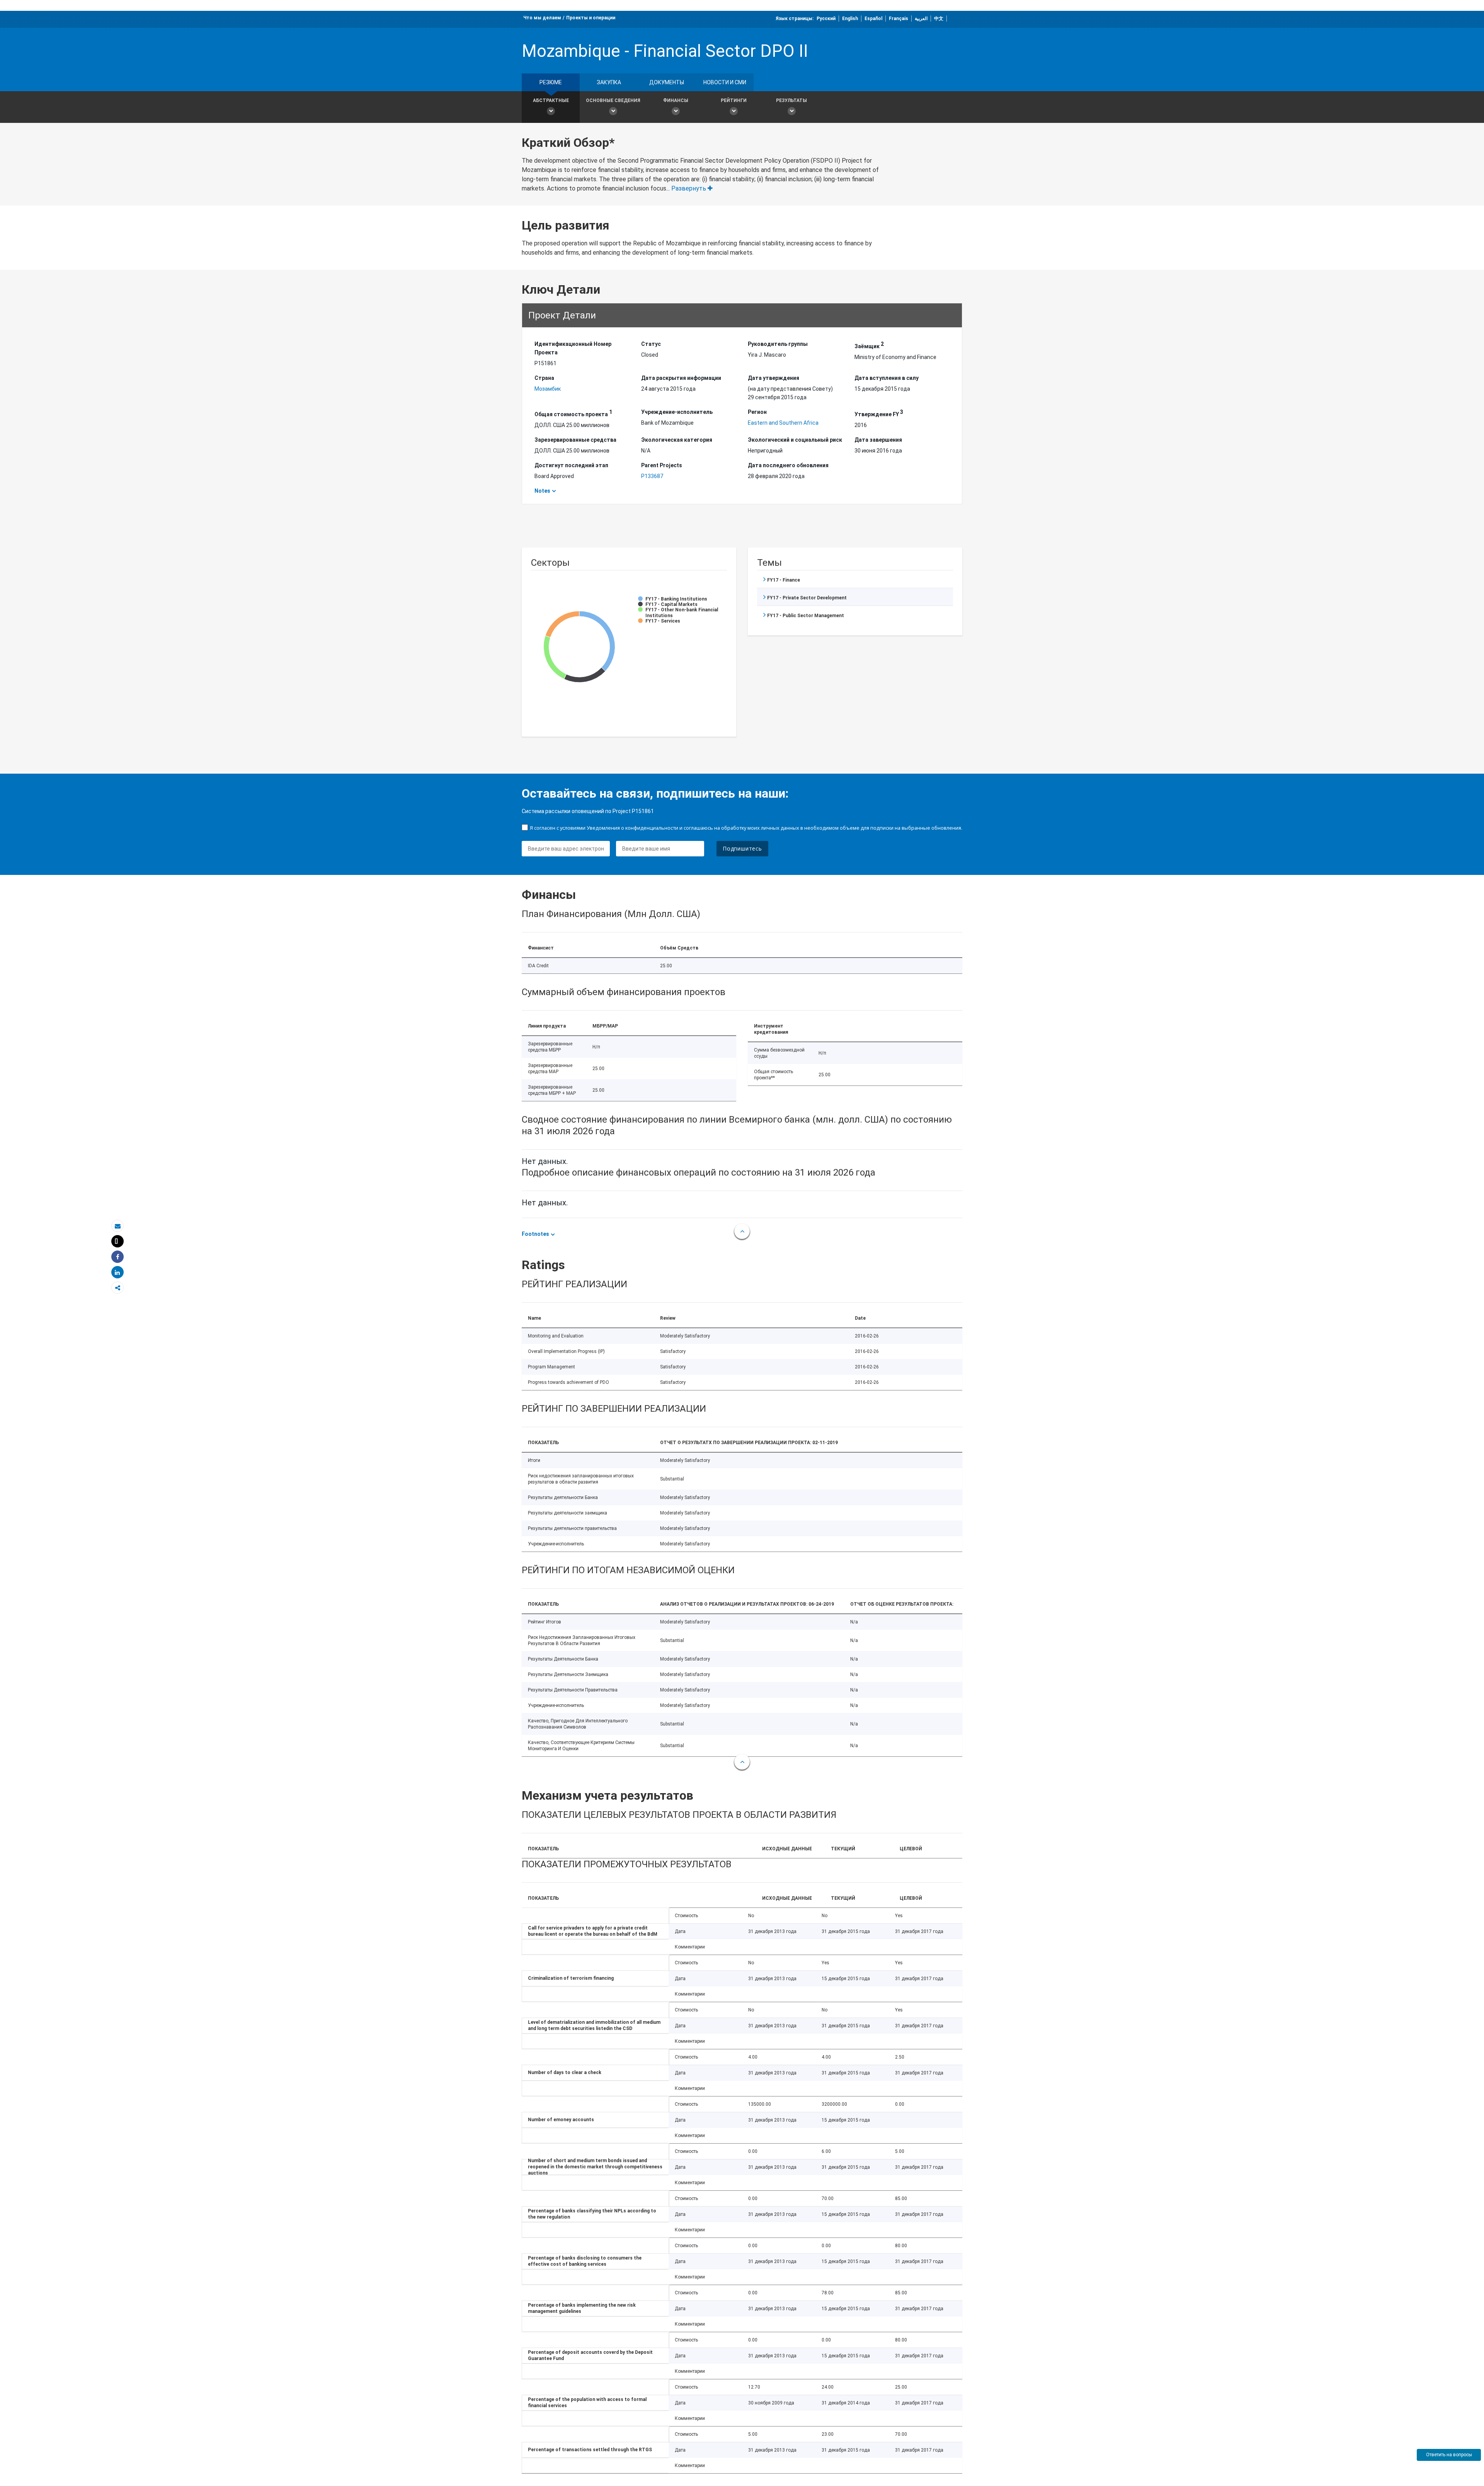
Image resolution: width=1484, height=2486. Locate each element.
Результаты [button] (791, 100)
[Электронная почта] (117, 1226)
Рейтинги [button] (734, 100)
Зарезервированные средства (575, 440)
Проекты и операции (591, 18)
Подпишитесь (742, 848)
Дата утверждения (773, 378)
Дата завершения (878, 440)
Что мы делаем (542, 18)
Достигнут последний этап (571, 465)
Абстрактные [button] (551, 100)
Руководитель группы (778, 344)
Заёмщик (869, 345)
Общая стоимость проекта (573, 413)
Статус (651, 344)
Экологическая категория (677, 440)
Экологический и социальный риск (795, 440)
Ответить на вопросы (1449, 2455)
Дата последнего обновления (788, 465)
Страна (544, 378)
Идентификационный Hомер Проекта (573, 348)
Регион (757, 412)
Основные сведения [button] (613, 100)
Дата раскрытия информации (681, 378)
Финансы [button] (676, 100)
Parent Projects (662, 465)
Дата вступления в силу (887, 378)
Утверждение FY (879, 413)
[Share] (117, 1257)
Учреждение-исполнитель (677, 412)
